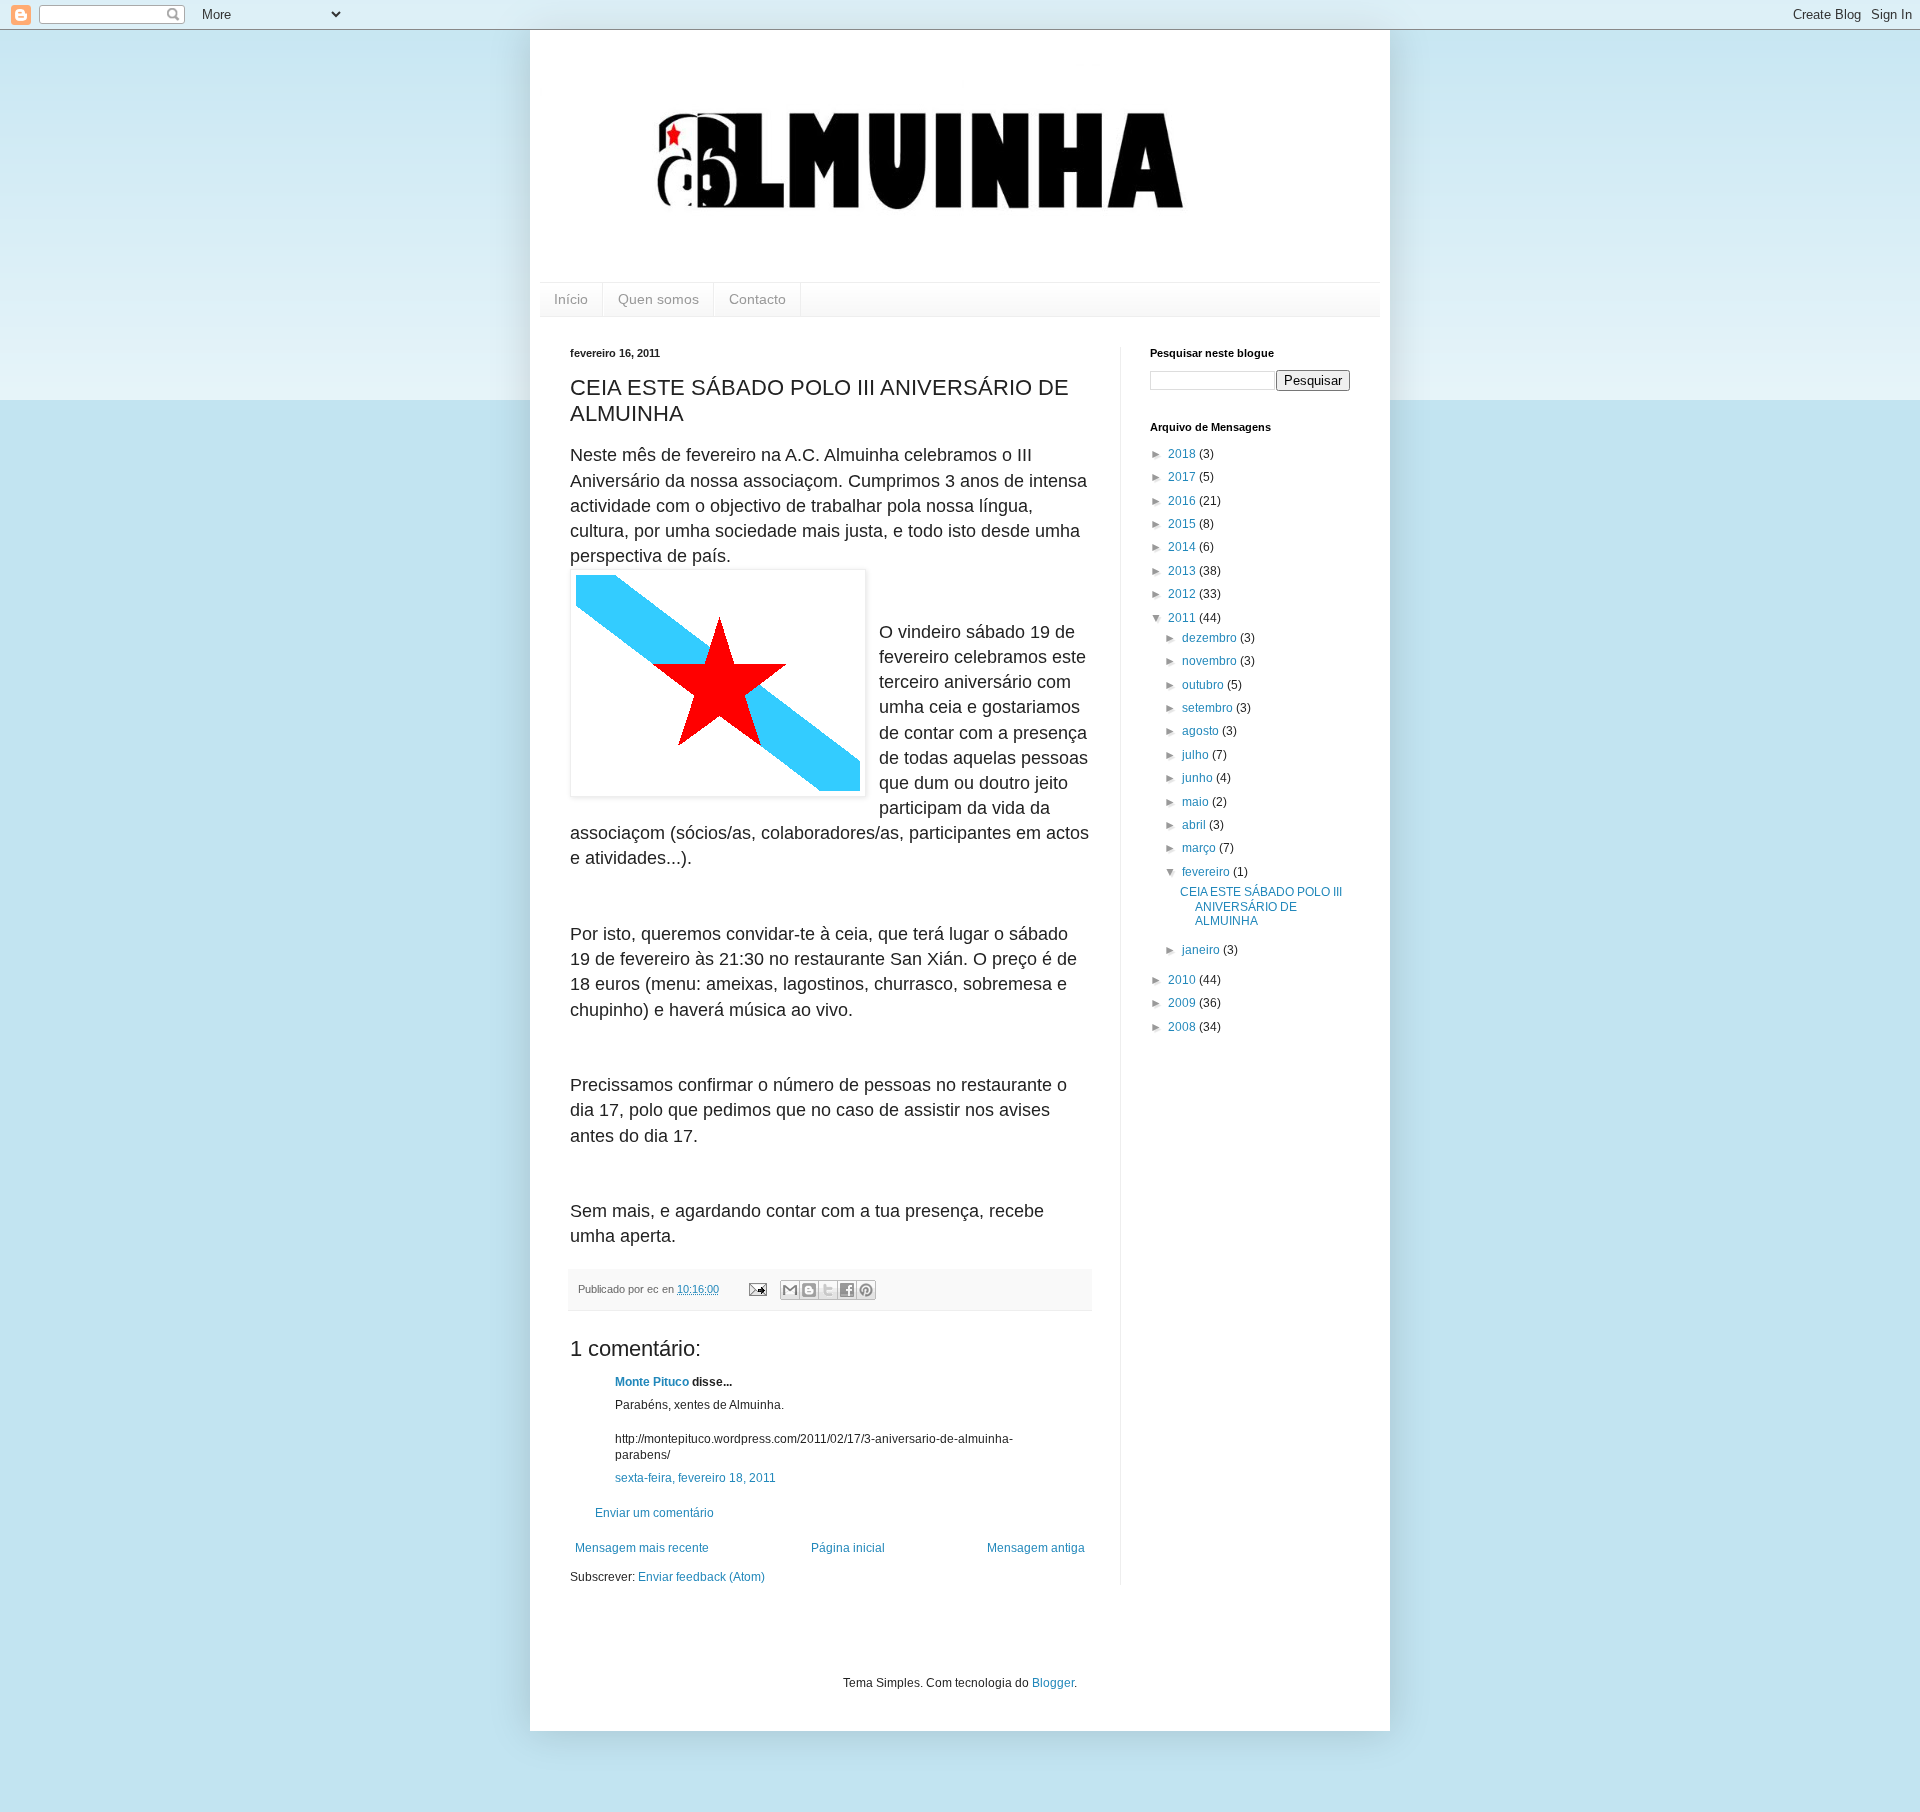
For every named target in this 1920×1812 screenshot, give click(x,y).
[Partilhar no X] (828, 1290)
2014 (1183, 547)
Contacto (757, 299)
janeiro (1202, 950)
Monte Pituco (652, 1382)
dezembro (1211, 638)
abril (1195, 825)
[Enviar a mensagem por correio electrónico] (757, 1289)
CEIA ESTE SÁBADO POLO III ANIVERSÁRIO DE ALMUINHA (1261, 906)
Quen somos (658, 299)
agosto (1202, 731)
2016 (1183, 501)
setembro (1209, 708)
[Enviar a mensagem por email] (790, 1290)
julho (1197, 755)
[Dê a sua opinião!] (809, 1290)
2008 (1183, 1027)
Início (571, 299)
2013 (1183, 571)
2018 (1183, 454)
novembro (1211, 661)
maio (1197, 802)
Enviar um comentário (654, 1513)
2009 (1183, 1003)
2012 (1183, 594)
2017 (1183, 477)
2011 (1183, 618)
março (1200, 848)
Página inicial (848, 1548)
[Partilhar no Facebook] (847, 1290)
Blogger (1053, 1683)
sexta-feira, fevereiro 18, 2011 (695, 1478)
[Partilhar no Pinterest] (866, 1290)
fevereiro (1207, 872)
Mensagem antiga (1036, 1548)
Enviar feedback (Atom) (701, 1577)
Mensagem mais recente (642, 1548)
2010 (1183, 980)
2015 (1183, 524)
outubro (1204, 685)
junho (1199, 778)
